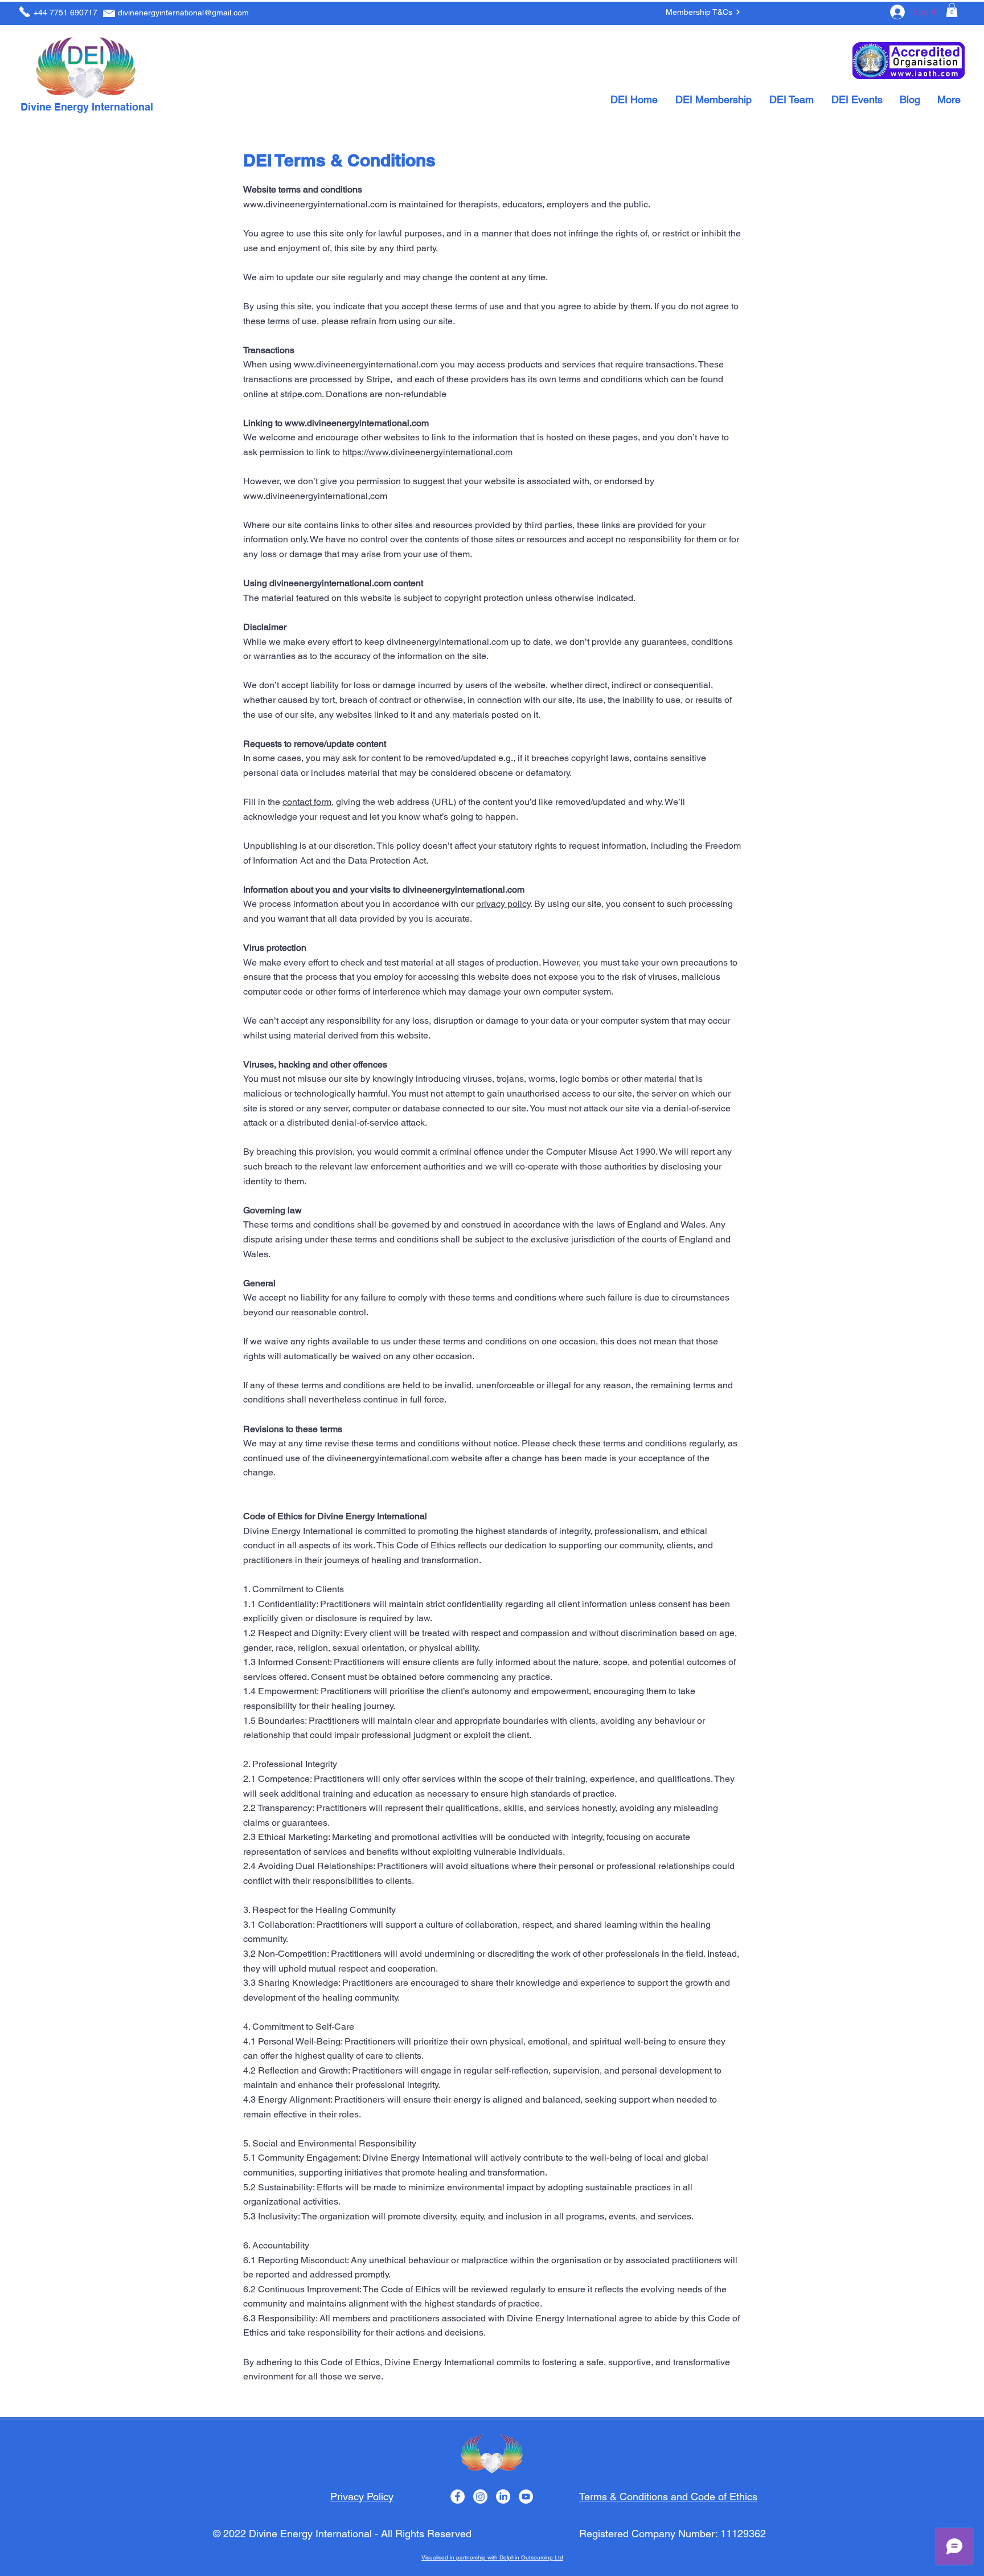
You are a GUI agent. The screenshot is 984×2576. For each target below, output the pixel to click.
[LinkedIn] (503, 2497)
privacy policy (503, 904)
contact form (307, 802)
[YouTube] (526, 2497)
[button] (952, 10)
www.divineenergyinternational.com (315, 204)
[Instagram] (480, 2497)
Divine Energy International (87, 107)
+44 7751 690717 (65, 13)
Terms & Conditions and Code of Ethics (668, 2497)
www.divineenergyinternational (306, 496)
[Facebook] (458, 2497)
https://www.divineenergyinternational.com (427, 452)
